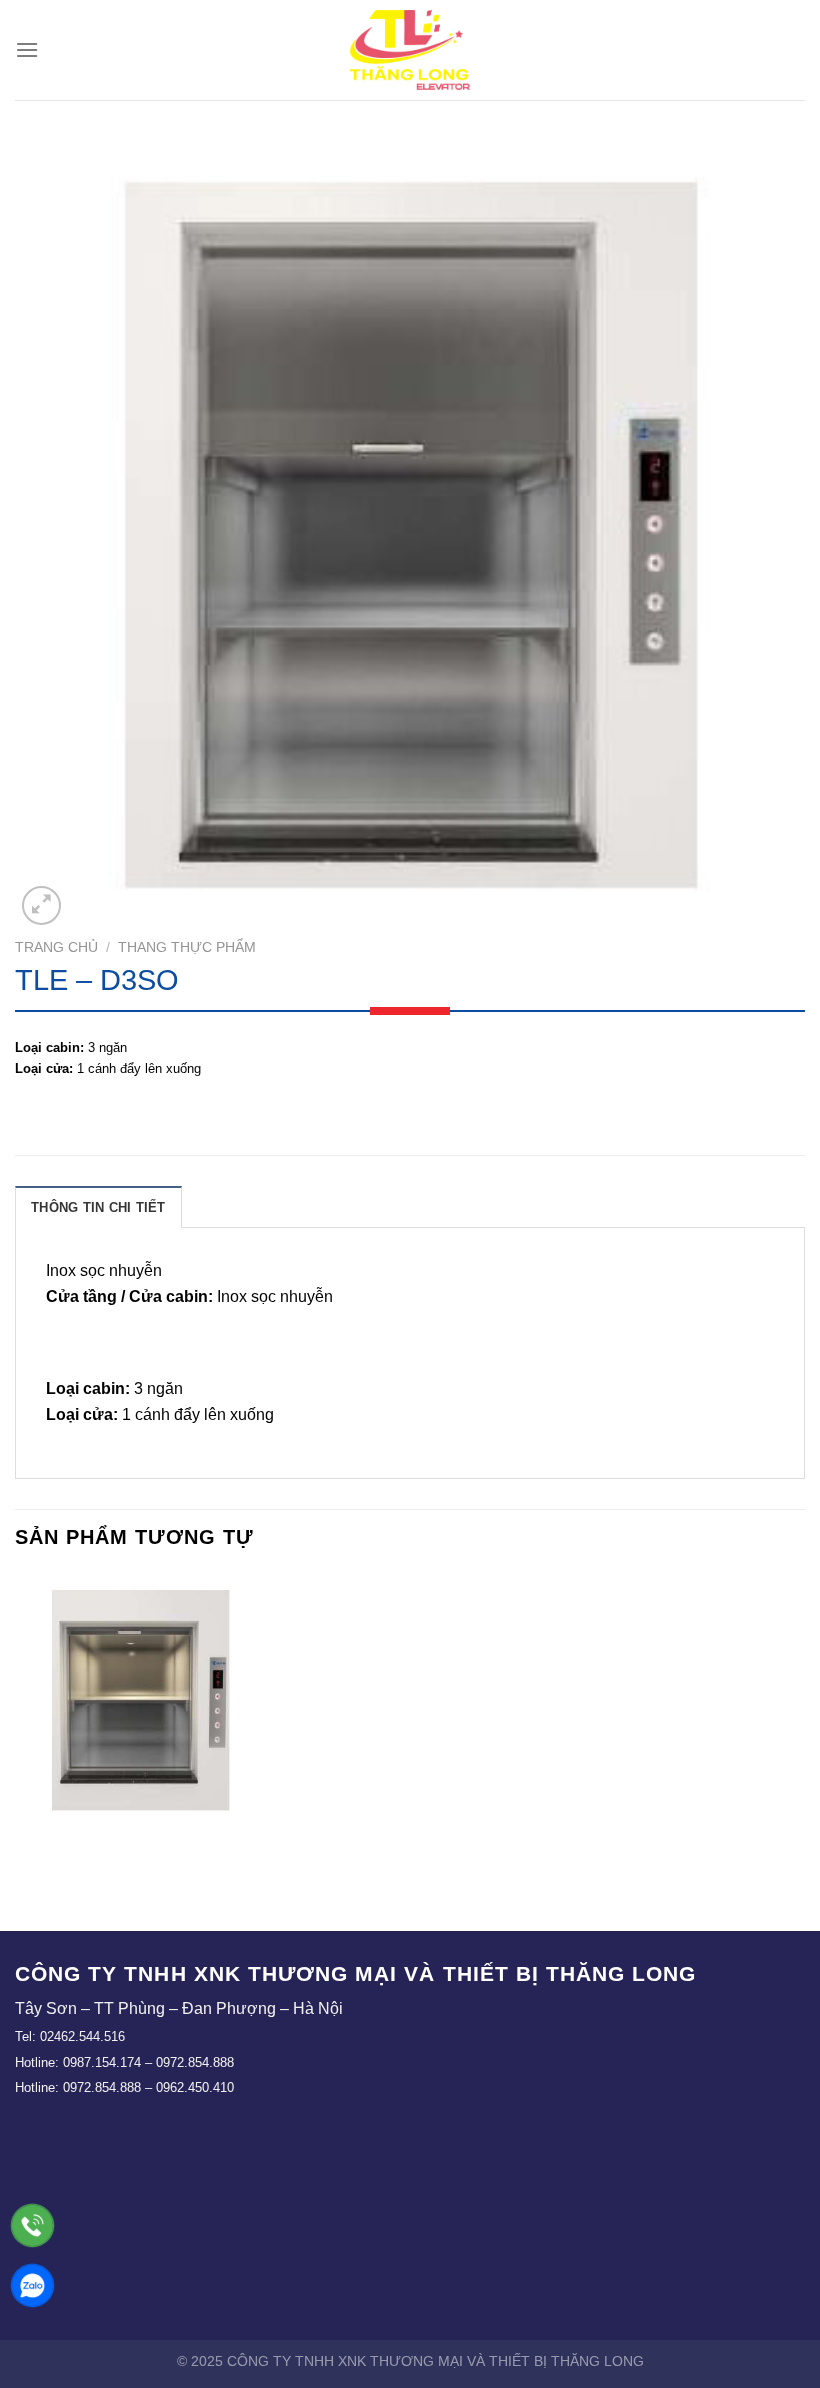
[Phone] (32, 2225)
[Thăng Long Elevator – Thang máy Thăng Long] (410, 50)
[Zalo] (32, 2285)
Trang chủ (56, 947)
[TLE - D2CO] (140, 1699)
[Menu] (27, 49)
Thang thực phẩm (187, 947)
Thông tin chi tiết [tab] (98, 1207)
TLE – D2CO (139, 1847)
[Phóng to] (41, 905)
